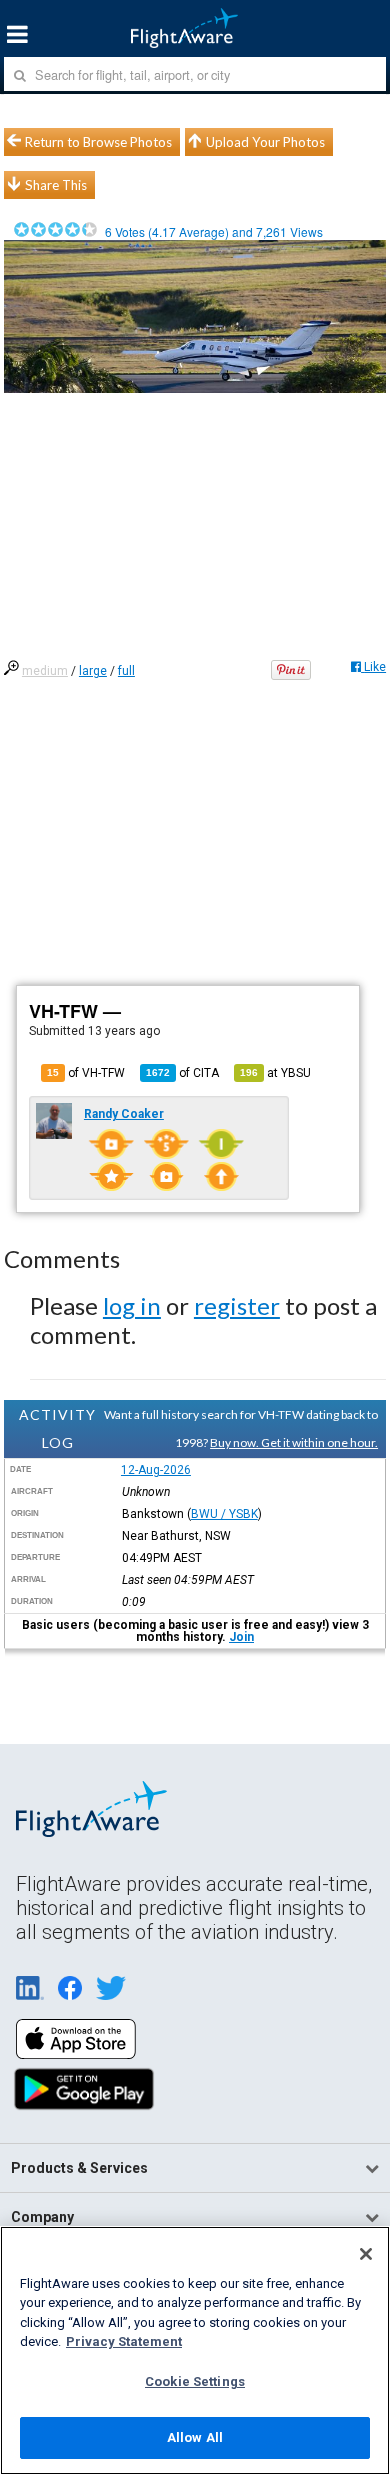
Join (241, 1637)
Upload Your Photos (265, 142)
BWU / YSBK (224, 1514)
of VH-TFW (86, 1073)
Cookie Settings (195, 2381)
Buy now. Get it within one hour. (294, 1442)
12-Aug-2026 (156, 1470)
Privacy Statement (124, 2341)
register (237, 1305)
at (275, 1073)
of (182, 1073)
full (126, 671)
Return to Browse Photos (98, 142)
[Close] (366, 2254)
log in (132, 1305)
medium (45, 671)
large (93, 671)
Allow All (195, 2437)
